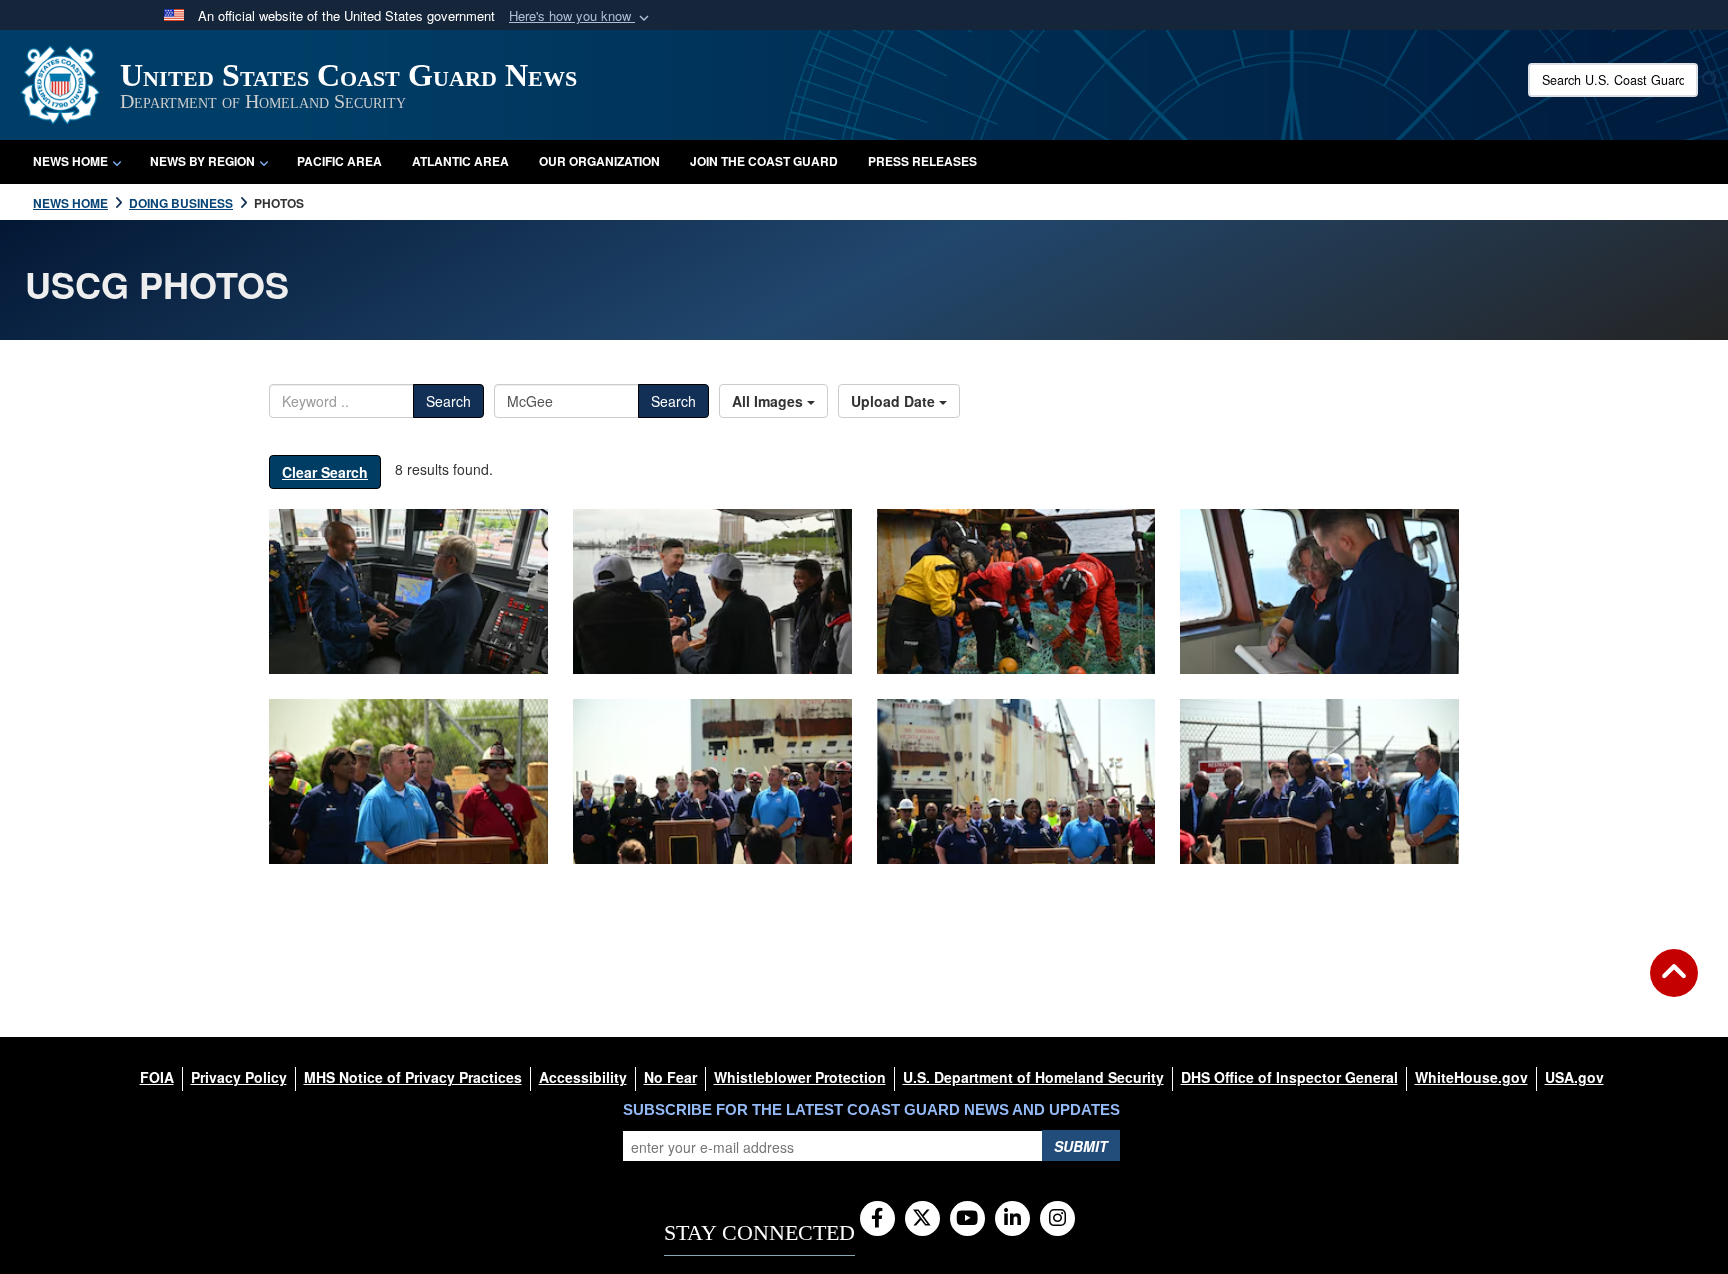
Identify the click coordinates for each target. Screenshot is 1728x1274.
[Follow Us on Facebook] (877, 1219)
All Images (769, 401)
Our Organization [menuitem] (599, 161)
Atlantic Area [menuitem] (460, 161)
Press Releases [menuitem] (922, 161)
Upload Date (895, 401)
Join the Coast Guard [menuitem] (764, 161)
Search (448, 401)
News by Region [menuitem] (202, 161)
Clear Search (325, 472)
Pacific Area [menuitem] (339, 161)
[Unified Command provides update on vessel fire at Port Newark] (408, 781)
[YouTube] (967, 1219)
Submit (1081, 1146)
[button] (581, 16)
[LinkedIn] (1012, 1219)
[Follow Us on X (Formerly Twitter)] (922, 1219)
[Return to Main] (1674, 985)
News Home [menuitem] (70, 161)
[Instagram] (1057, 1219)
